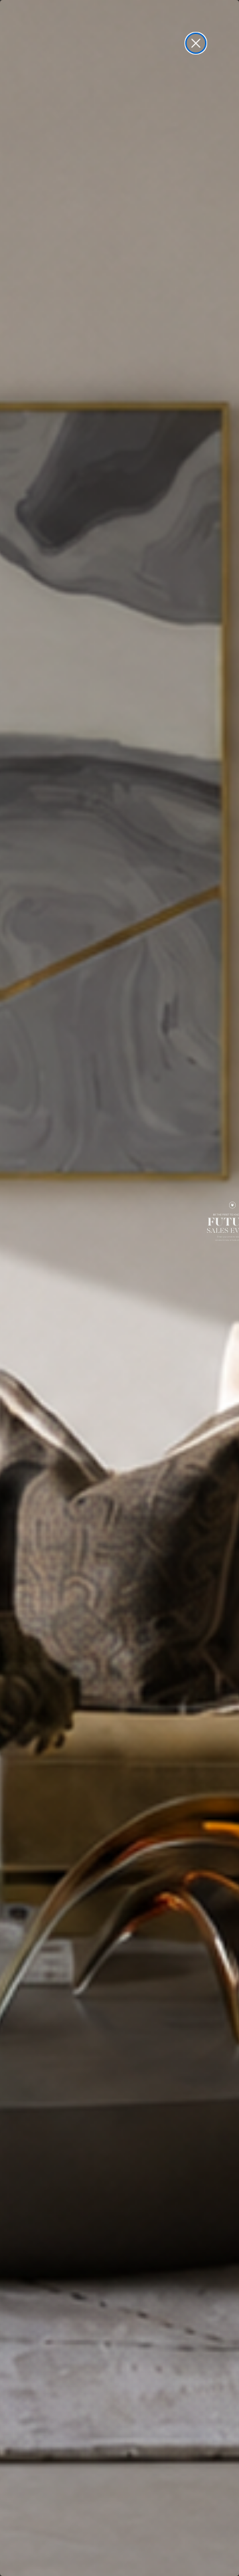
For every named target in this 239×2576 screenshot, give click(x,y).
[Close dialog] (196, 43)
